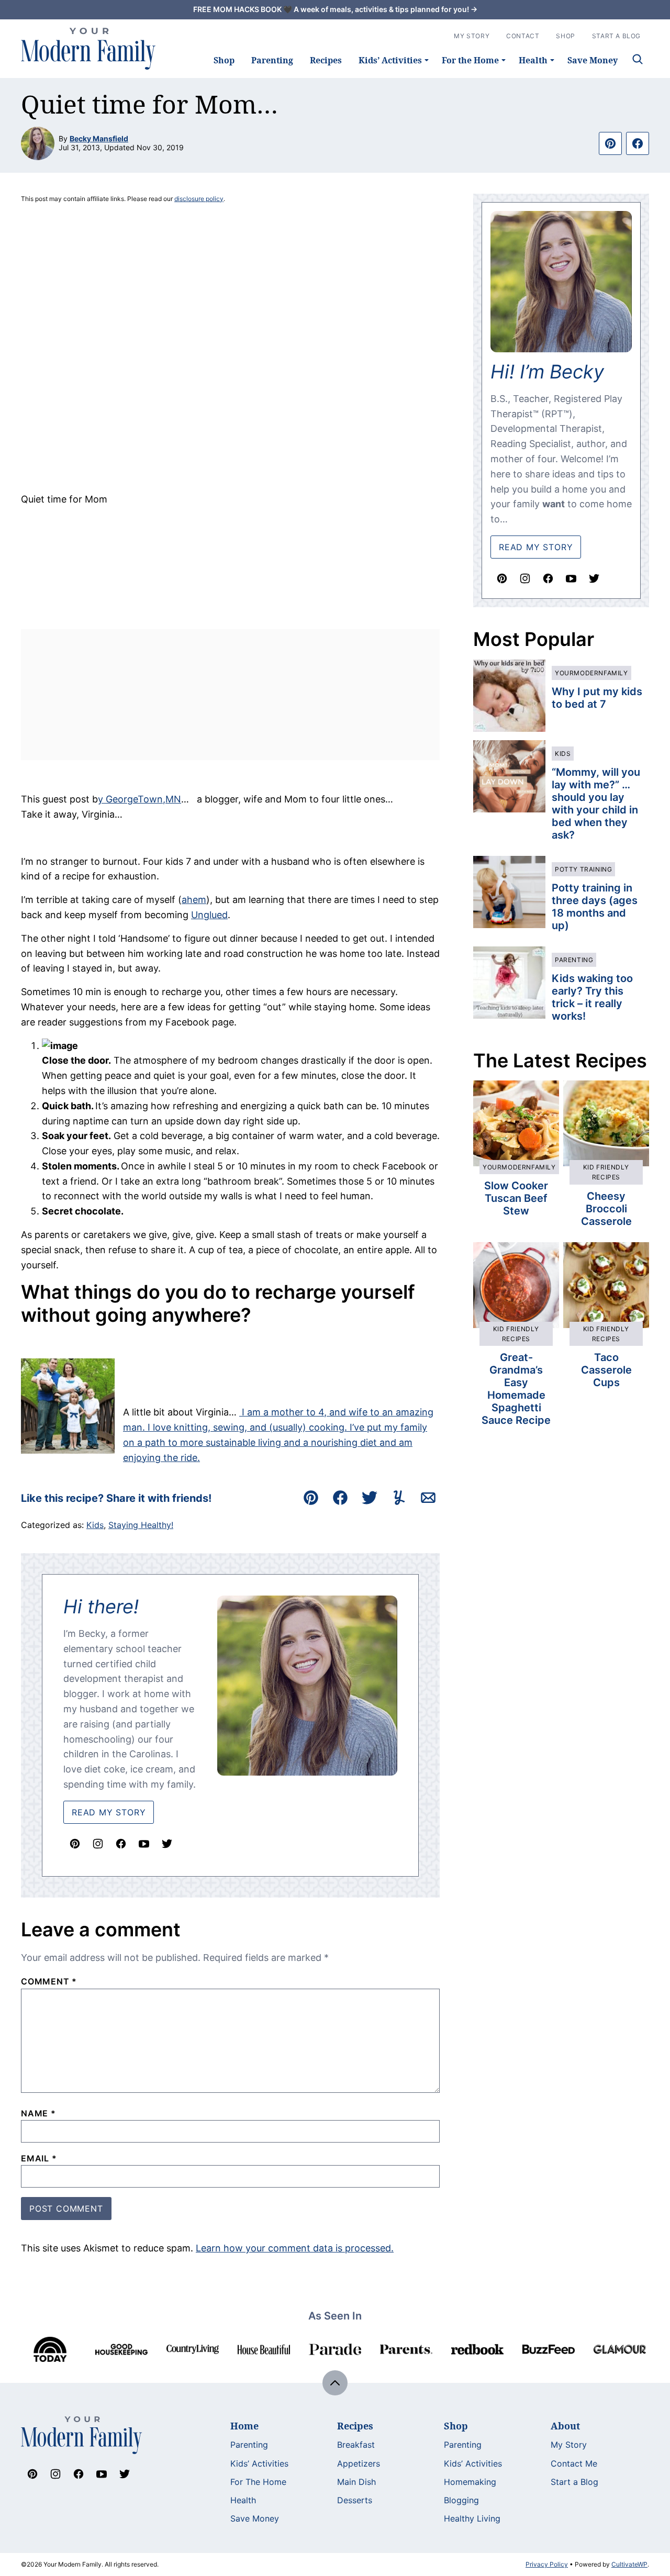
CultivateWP (629, 2564)
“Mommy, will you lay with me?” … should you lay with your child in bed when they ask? (596, 804)
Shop (224, 60)
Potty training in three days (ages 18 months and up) (595, 907)
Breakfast (356, 2445)
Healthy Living (472, 2518)
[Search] (638, 59)
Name (38, 2113)
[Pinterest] (75, 1844)
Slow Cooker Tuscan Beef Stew (516, 1198)
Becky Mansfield (99, 138)
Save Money (593, 60)
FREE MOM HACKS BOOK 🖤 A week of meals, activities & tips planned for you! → (335, 9)
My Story (472, 36)
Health (533, 60)
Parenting (272, 60)
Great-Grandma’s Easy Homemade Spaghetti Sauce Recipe (516, 1389)
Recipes (326, 60)
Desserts (355, 2500)
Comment (49, 1981)
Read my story (536, 547)
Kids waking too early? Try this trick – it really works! (592, 997)
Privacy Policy (547, 2564)
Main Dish (356, 2482)
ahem (194, 900)
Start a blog (616, 36)
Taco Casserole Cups (606, 1370)
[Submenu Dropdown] (427, 60)
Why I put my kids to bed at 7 (597, 698)
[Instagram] (98, 1844)
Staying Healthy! (141, 1525)
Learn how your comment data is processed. (295, 2248)
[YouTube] (144, 1844)
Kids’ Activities (390, 60)
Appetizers (359, 2463)
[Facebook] (121, 1844)
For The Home (258, 2482)
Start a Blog (574, 2482)
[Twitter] (167, 1844)
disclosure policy (199, 199)
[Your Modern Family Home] (88, 49)
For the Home (470, 60)
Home (244, 2426)
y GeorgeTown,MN (139, 799)
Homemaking (470, 2482)
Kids (95, 1525)
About (565, 2426)
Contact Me (574, 2463)
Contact (523, 36)
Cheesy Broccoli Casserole (606, 1209)
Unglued (209, 915)
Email (39, 2158)
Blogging (461, 2500)
